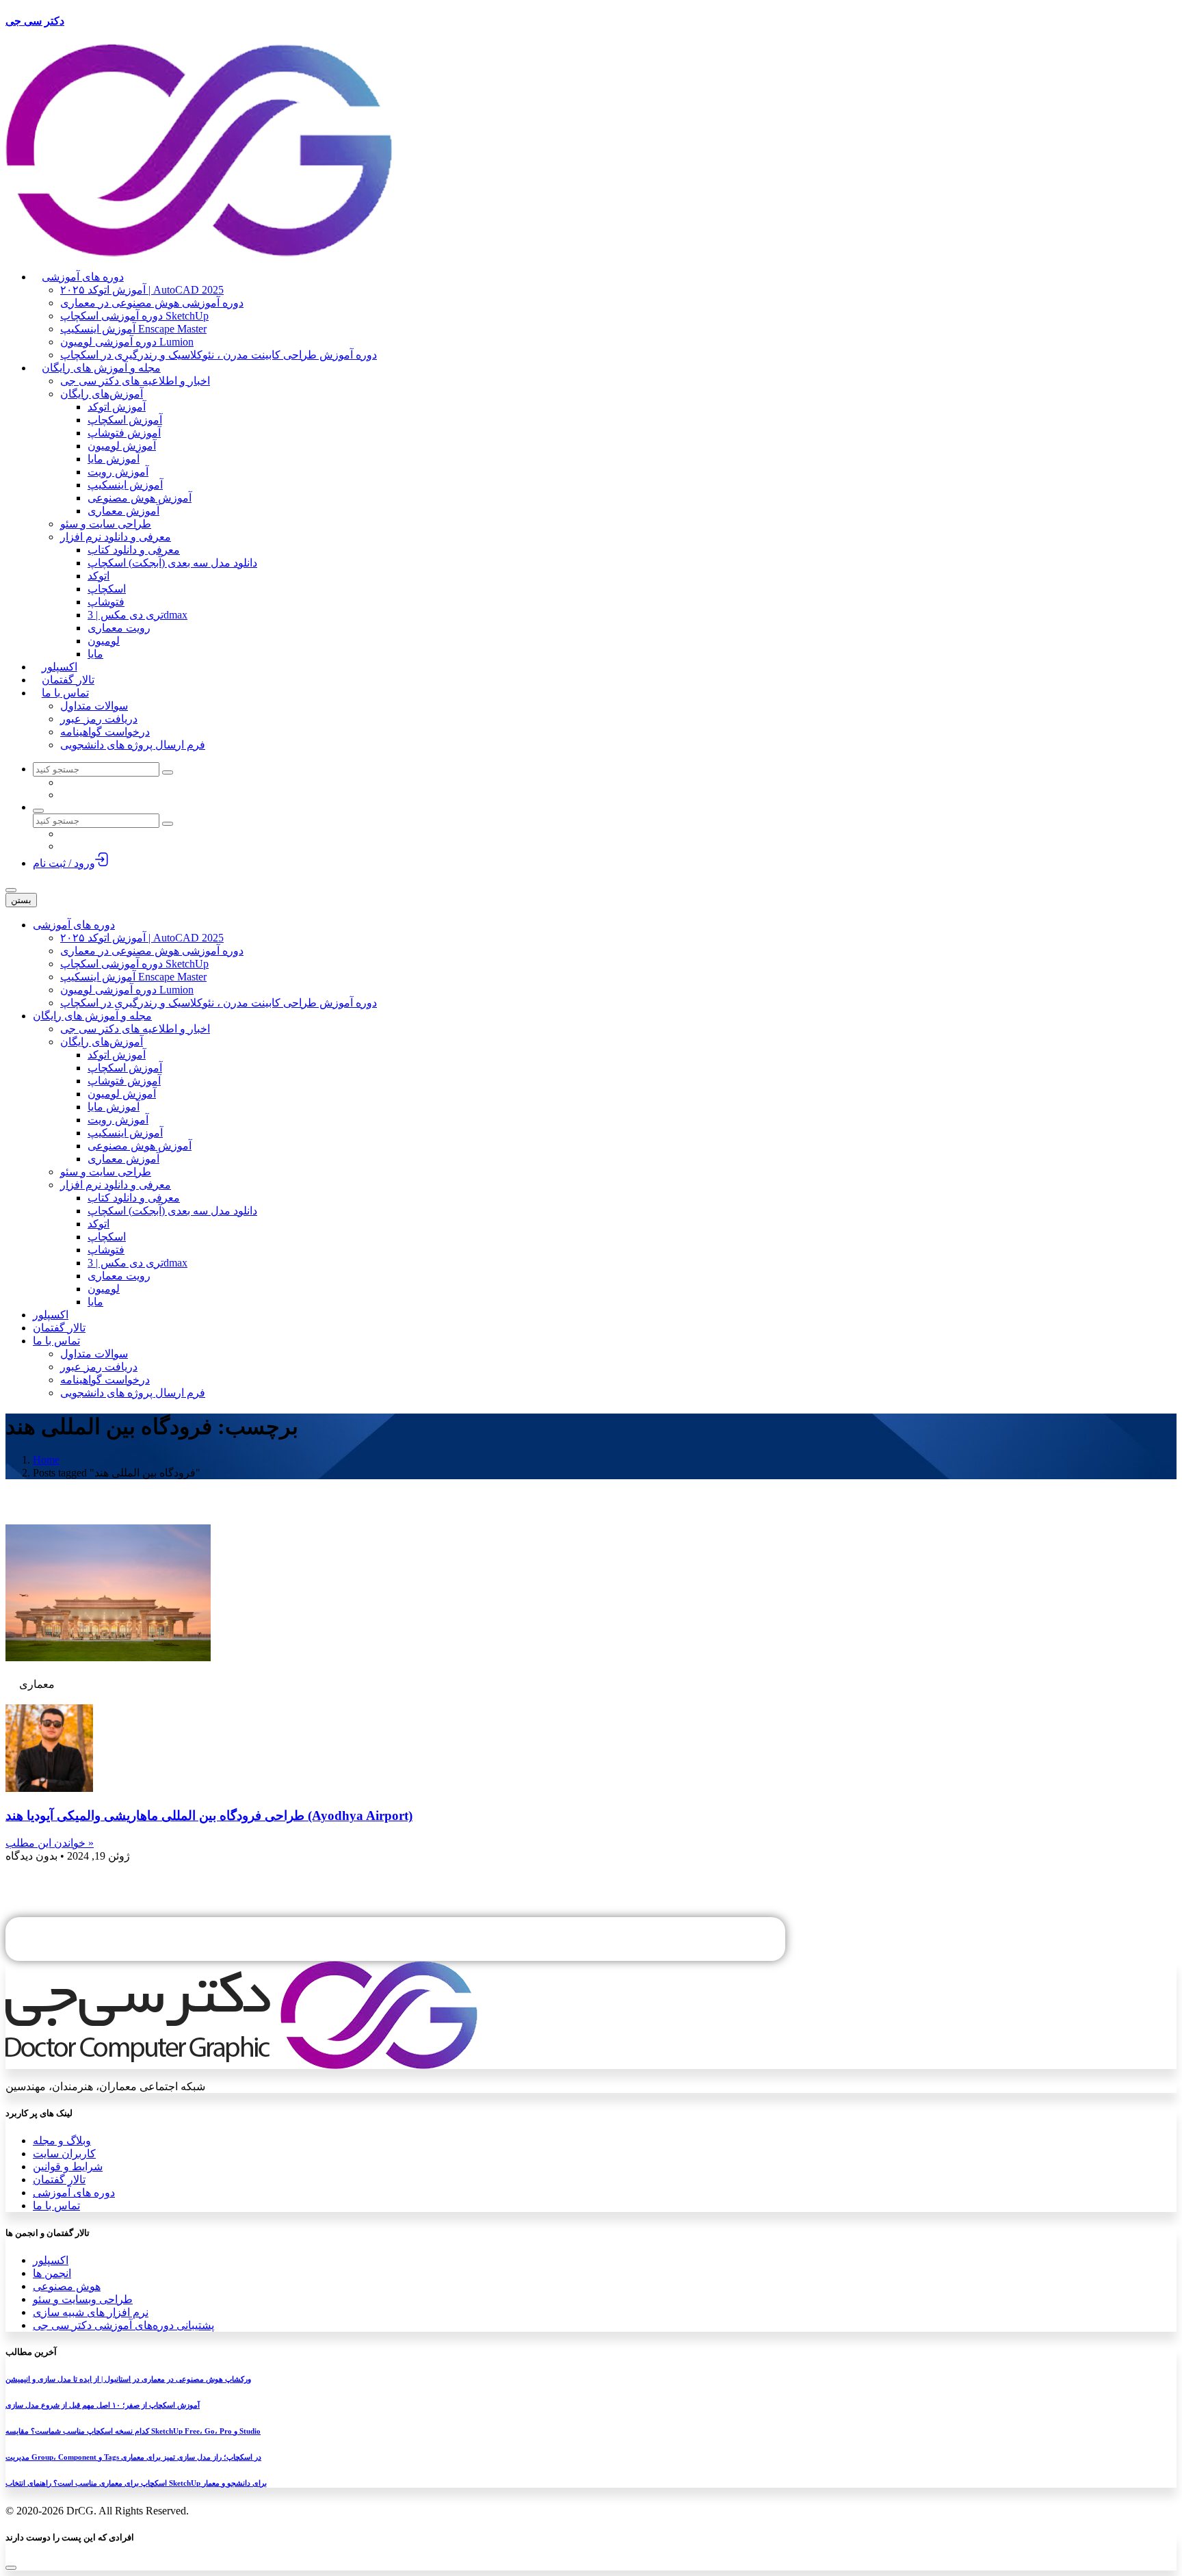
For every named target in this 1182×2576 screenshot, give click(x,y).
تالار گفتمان (59, 2180)
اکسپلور (51, 2260)
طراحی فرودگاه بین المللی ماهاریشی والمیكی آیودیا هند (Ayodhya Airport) (209, 1816)
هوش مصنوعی (67, 2286)
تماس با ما (56, 2206)
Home (46, 1460)
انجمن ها (52, 2273)
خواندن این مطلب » (50, 1843)
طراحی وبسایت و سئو (83, 2299)
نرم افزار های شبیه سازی (91, 2312)
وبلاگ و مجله (62, 2141)
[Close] (11, 2568)
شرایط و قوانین (68, 2167)
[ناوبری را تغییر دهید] (11, 890)
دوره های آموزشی (74, 2193)
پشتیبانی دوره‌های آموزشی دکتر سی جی (123, 2325)
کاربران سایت (64, 2154)
